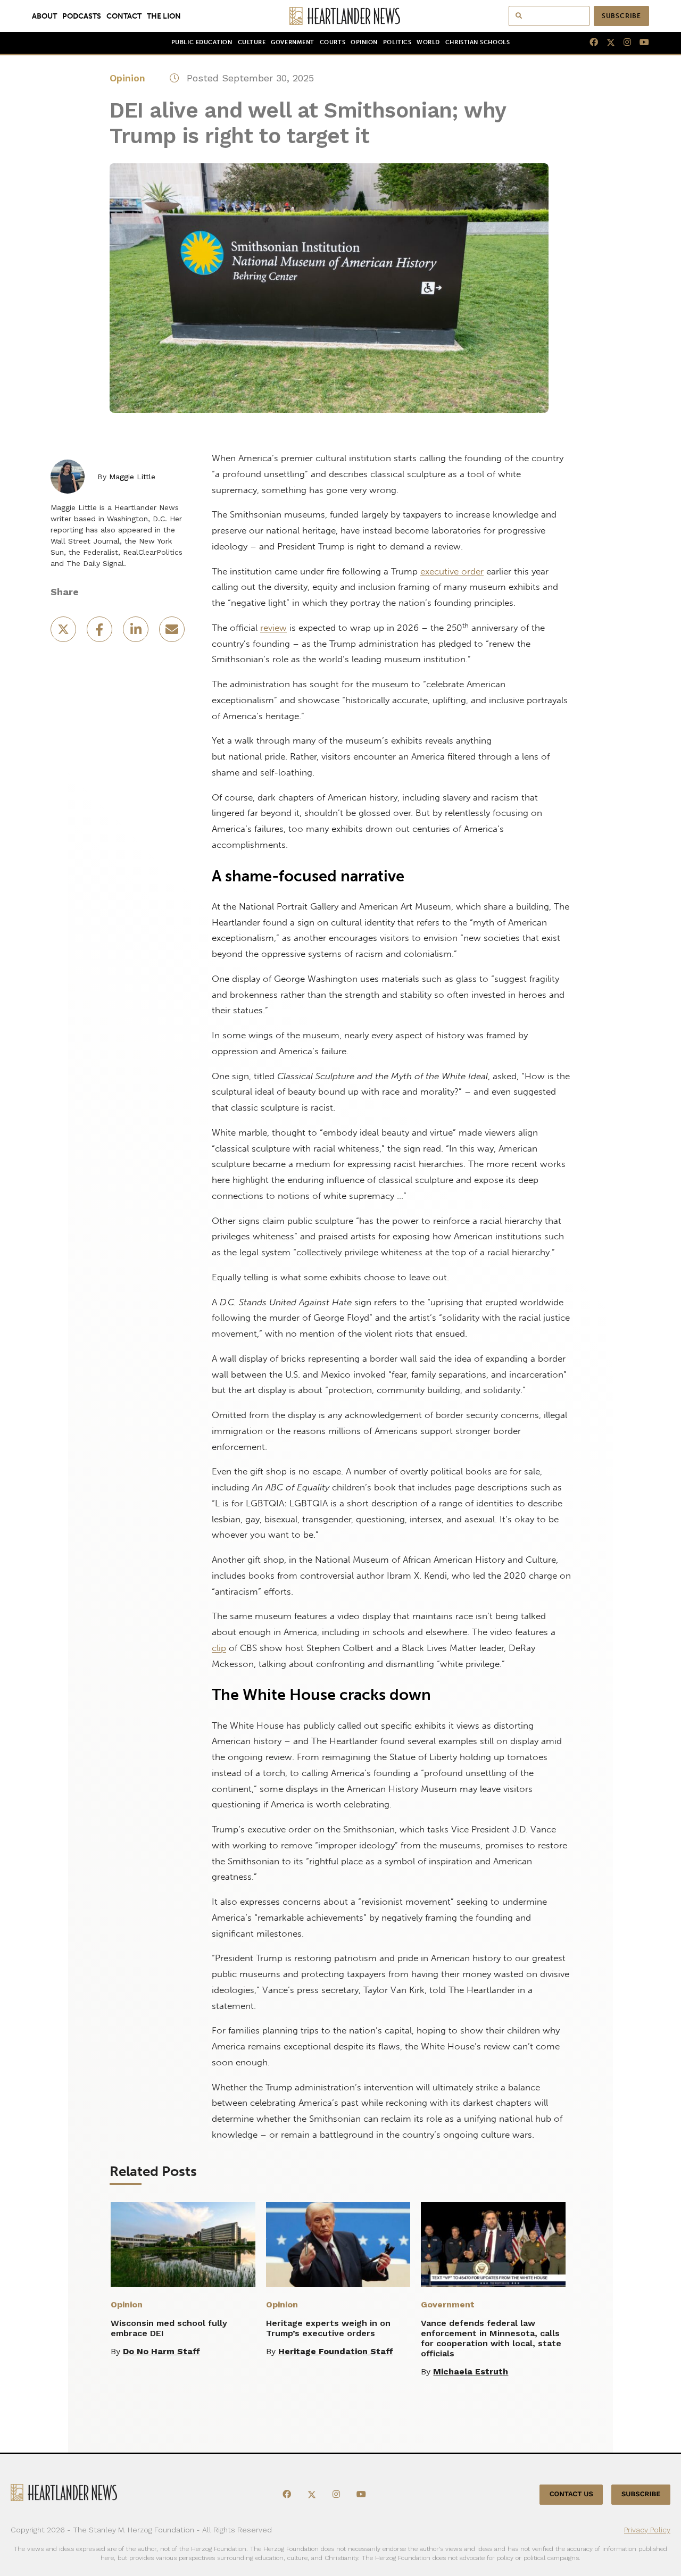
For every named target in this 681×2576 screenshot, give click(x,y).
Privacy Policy (647, 2530)
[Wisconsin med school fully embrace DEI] (183, 2245)
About (44, 16)
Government (292, 42)
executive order (452, 571)
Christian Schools (477, 42)
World (428, 42)
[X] (607, 43)
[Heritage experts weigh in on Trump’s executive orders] (338, 2245)
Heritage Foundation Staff (336, 2351)
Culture (252, 42)
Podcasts (82, 16)
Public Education (202, 42)
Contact (124, 16)
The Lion (164, 16)
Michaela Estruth (471, 2371)
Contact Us (571, 2494)
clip (219, 1648)
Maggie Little (132, 477)
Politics (397, 42)
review (273, 628)
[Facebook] (589, 43)
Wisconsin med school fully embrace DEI (169, 2328)
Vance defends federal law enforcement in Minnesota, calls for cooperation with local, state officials (491, 2338)
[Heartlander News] (341, 16)
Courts (333, 42)
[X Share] (64, 633)
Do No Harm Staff (161, 2351)
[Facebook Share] (101, 633)
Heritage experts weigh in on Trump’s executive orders (328, 2328)
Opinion (364, 42)
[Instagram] (623, 43)
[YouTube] (640, 43)
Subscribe (621, 16)
